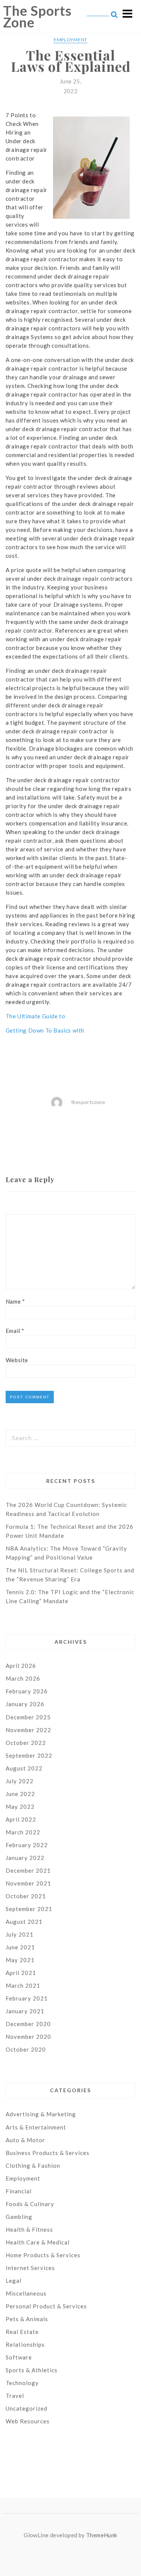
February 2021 (27, 1998)
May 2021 (20, 1960)
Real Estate (22, 2332)
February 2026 (27, 1691)
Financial (19, 2191)
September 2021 (29, 1909)
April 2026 (21, 1666)
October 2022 (26, 1743)
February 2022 (27, 1845)
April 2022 (21, 1819)
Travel (15, 2396)
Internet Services (30, 2268)
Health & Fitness (29, 2229)
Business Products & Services (48, 2153)
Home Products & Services (43, 2255)
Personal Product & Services (46, 2306)
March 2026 (23, 1678)
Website (17, 1360)
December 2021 (28, 1870)
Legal (14, 2281)
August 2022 (24, 1768)
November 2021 (28, 1883)
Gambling (19, 2217)
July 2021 (20, 1934)
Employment (70, 40)
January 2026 (25, 1704)
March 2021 (23, 1985)
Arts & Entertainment (36, 2127)
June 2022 (20, 1794)
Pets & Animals (27, 2319)
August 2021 (24, 1922)
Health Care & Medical (38, 2242)
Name (15, 1301)
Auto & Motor (25, 2140)
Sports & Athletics (32, 2370)
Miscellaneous (26, 2293)
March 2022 (23, 1832)
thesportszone (88, 1102)
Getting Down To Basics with (45, 1030)
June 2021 (20, 1947)
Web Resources (28, 2421)
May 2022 (20, 1807)
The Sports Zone (37, 16)
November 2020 (28, 2037)
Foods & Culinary (30, 2204)
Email (15, 1331)
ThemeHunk (102, 2535)
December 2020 (28, 2024)
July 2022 (20, 1781)
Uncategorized (27, 2408)
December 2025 (28, 1717)
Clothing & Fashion (33, 2166)
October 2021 (26, 1896)
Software (19, 2357)
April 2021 (21, 1973)
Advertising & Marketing (41, 2114)
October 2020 (26, 2049)
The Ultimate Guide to (36, 1016)
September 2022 (29, 1755)
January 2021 (25, 2011)
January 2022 (25, 1858)
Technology (22, 2383)
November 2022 (28, 1730)
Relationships (25, 2344)
